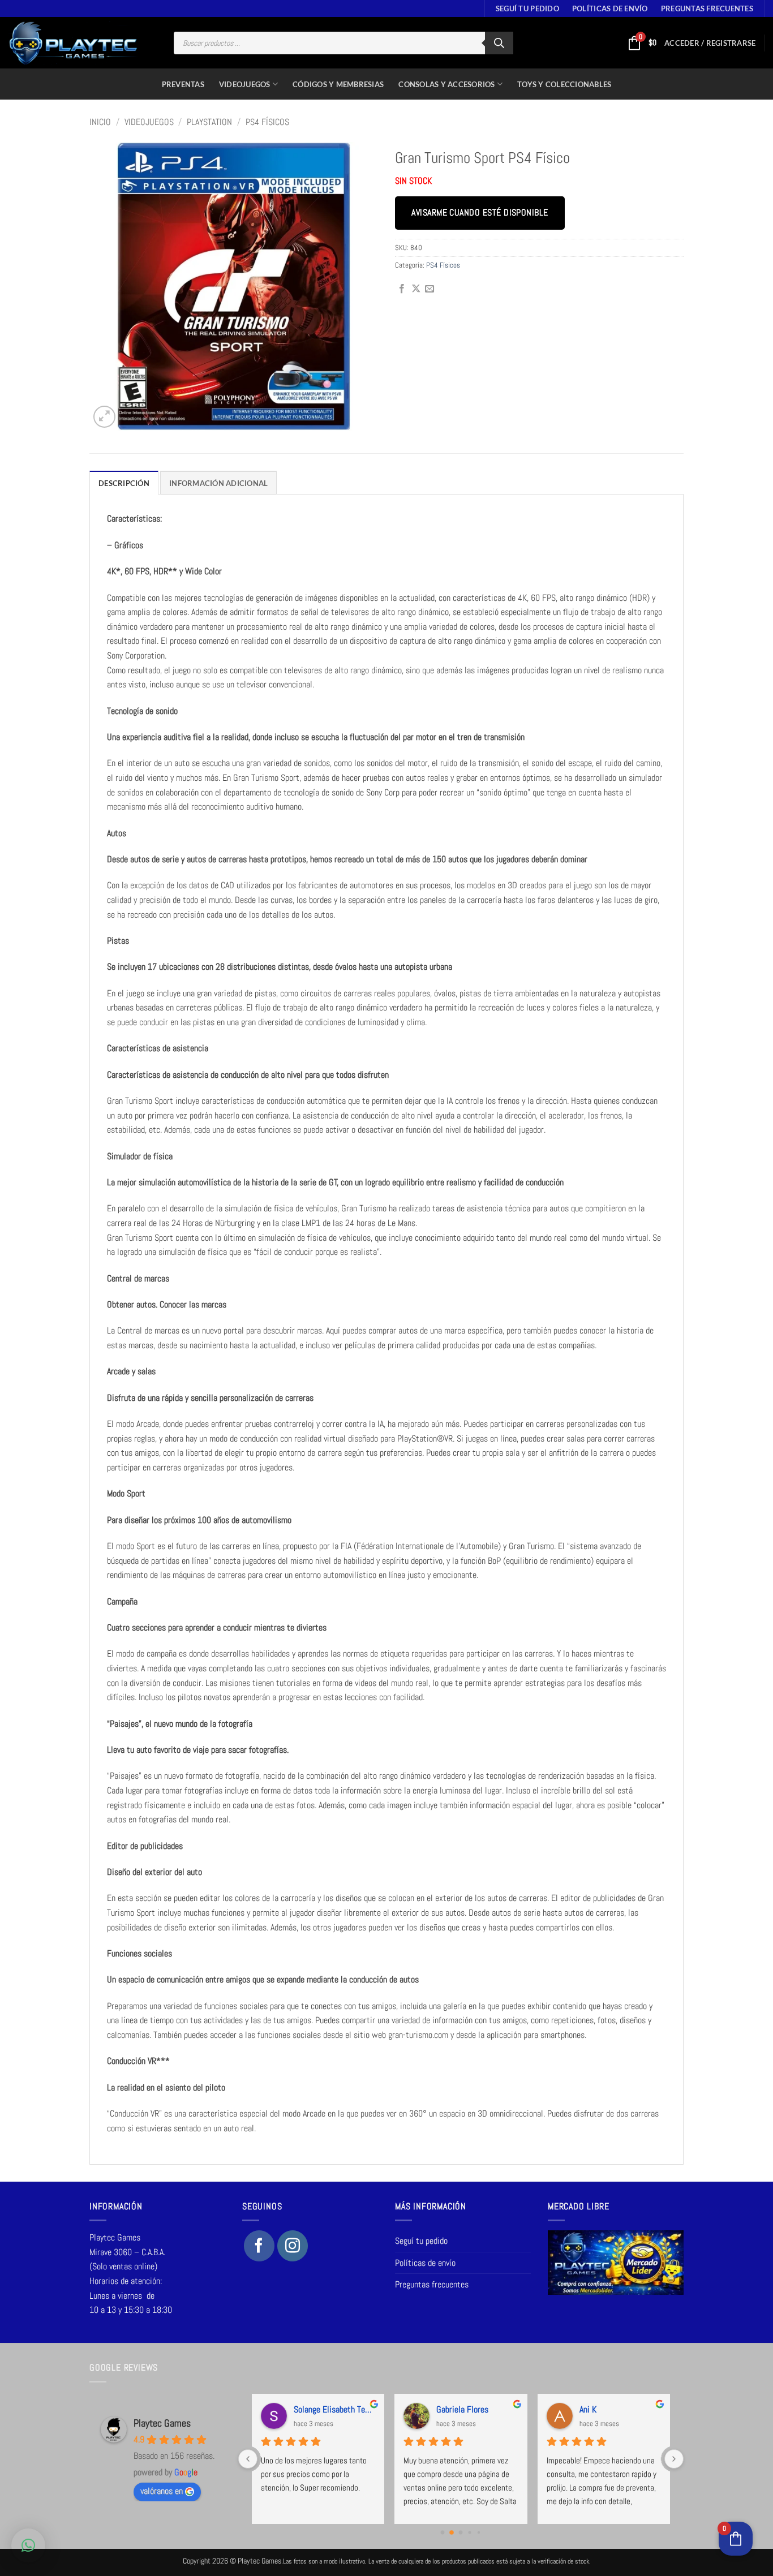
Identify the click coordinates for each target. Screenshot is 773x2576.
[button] (710, 43)
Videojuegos (245, 84)
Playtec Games (162, 2423)
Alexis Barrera (603, 2409)
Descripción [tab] (124, 483)
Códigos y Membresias (338, 84)
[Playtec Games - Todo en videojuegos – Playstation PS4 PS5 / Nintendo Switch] (73, 43)
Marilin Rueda (316, 2409)
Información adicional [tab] (218, 483)
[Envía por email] (430, 289)
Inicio (100, 122)
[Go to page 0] (443, 2532)
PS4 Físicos (267, 122)
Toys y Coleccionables (564, 84)
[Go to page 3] (470, 2532)
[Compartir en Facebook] (402, 289)
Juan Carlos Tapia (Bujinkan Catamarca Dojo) (477, 2409)
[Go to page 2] (461, 2532)
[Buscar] (499, 43)
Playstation (209, 122)
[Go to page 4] (479, 2532)
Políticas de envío (610, 8)
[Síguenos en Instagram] (293, 2246)
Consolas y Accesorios (446, 84)
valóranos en (162, 2491)
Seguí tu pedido (527, 8)
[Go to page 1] (452, 2532)
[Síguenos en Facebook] (259, 2246)
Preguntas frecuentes (707, 8)
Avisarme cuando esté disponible (480, 213)
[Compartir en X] (416, 289)
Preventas (183, 84)
